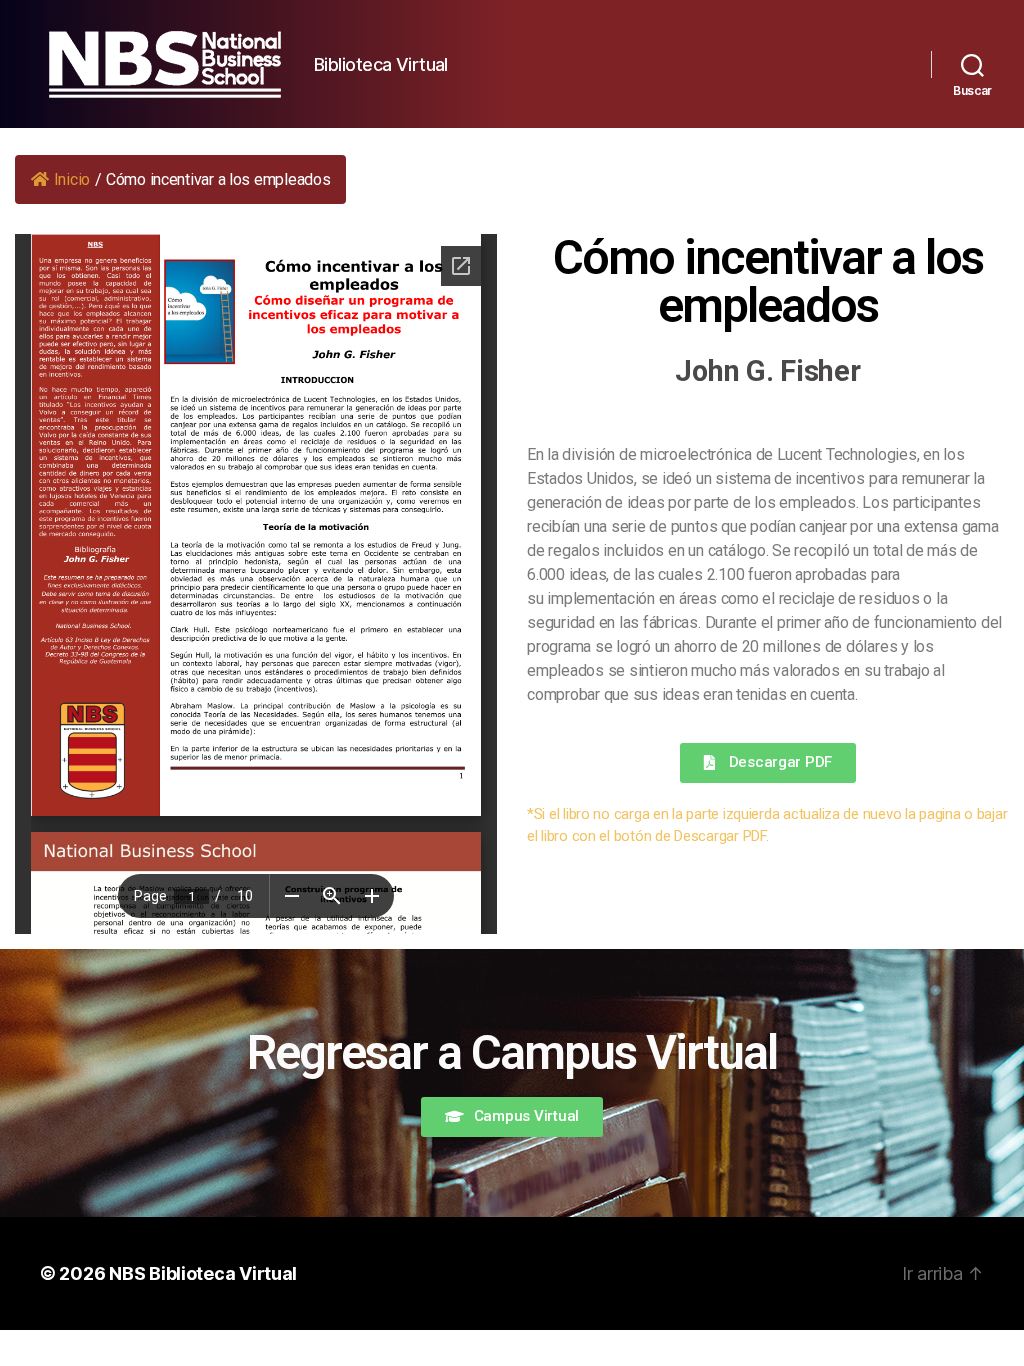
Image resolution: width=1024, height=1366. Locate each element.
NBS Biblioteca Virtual (203, 1273)
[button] (768, 763)
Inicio (72, 179)
